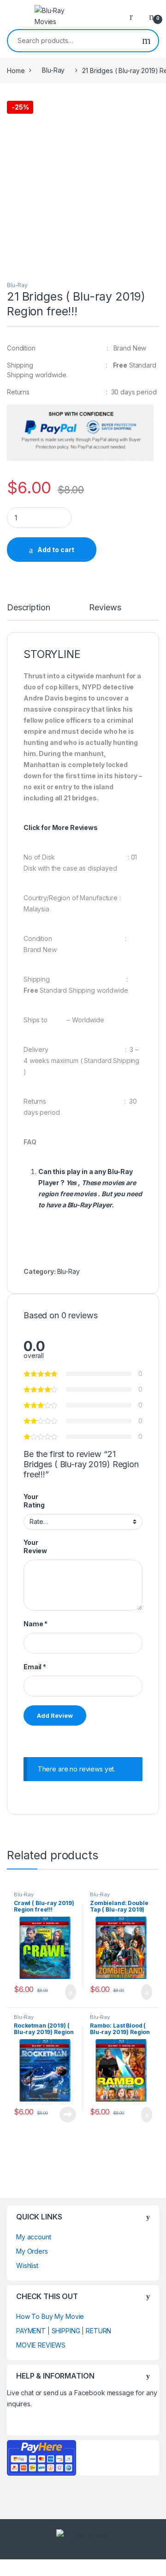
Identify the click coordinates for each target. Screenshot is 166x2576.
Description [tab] (28, 608)
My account (34, 2237)
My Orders (32, 2251)
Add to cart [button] (70, 1992)
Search (146, 41)
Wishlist (27, 2266)
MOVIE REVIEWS (41, 2345)
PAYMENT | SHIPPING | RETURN (64, 2331)
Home (16, 70)
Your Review (35, 1546)
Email (35, 1667)
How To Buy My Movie (50, 2316)
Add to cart (56, 550)
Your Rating (34, 1501)
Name (36, 1624)
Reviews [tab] (105, 608)
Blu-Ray (53, 70)
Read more (68, 2115)
